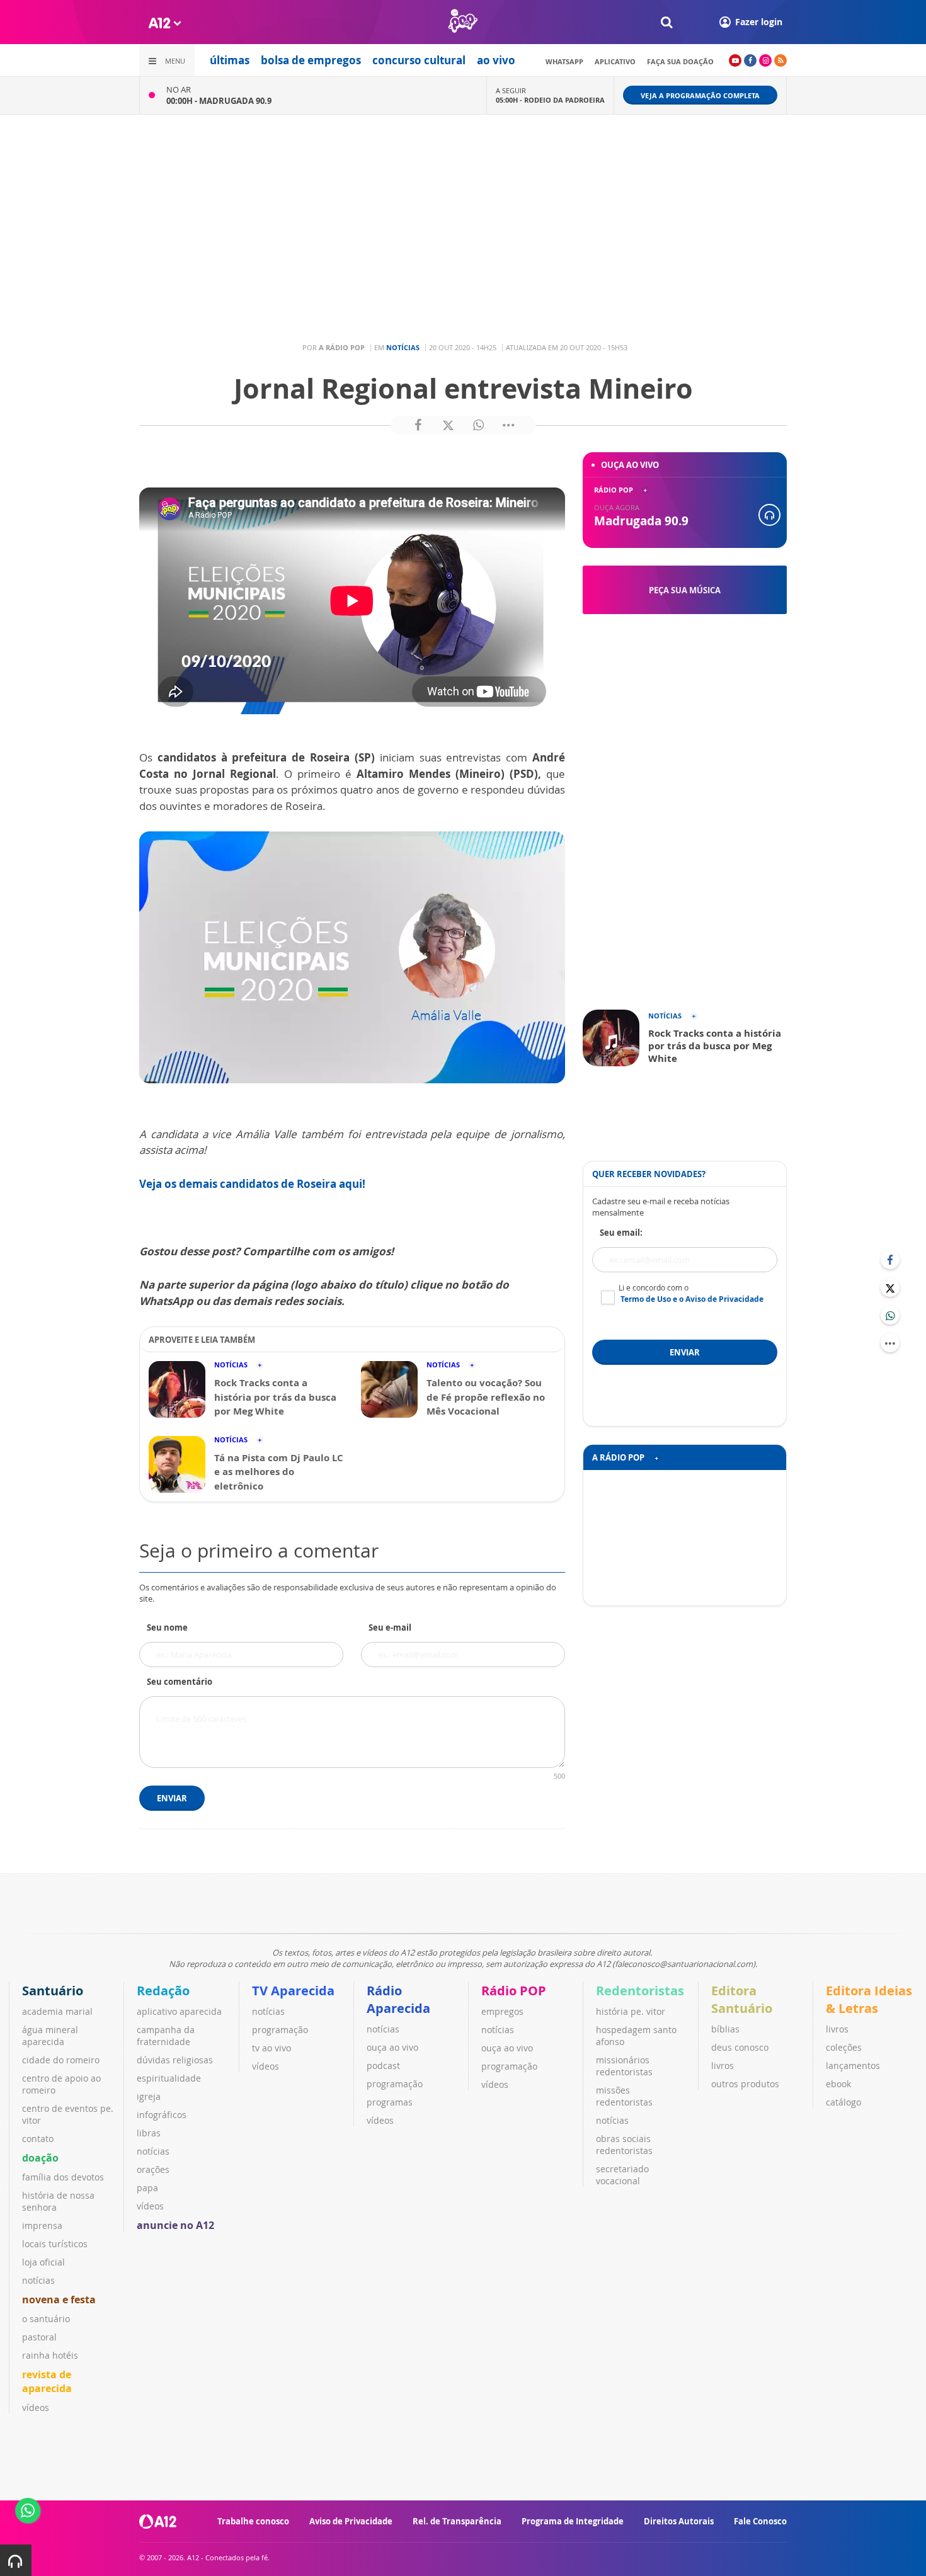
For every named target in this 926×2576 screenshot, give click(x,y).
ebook (838, 2084)
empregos (502, 2011)
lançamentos (853, 2066)
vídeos (36, 2408)
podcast (383, 2066)
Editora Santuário (742, 1999)
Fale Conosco (760, 2521)
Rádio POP (514, 1991)
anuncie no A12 (175, 2225)
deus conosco (740, 2047)
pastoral (39, 2337)
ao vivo (496, 60)
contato (38, 2139)
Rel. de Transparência (457, 2521)
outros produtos (745, 2084)
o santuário (46, 2319)
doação (40, 2158)
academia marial (57, 2011)
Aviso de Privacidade (351, 2521)
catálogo (843, 2102)
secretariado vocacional (622, 2175)
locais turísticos (55, 2244)
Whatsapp (564, 61)
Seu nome (167, 1627)
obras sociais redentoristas (624, 2145)
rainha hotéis (50, 2355)
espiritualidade (169, 2078)
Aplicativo (615, 61)
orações (153, 2169)
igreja (149, 2096)
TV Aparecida (293, 1991)
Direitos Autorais (679, 2521)
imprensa (42, 2226)
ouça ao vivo (392, 2047)
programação (280, 2030)
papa (147, 2188)
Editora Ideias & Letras (869, 1999)
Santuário (53, 1991)
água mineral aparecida (50, 2036)
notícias (38, 2280)
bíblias (725, 2029)
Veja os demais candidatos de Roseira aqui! (252, 1184)
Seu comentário (180, 1682)
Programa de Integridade (573, 2521)
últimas (230, 60)
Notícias (403, 347)
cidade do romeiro (61, 2060)
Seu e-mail (390, 1627)
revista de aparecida (47, 2381)
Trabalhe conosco (253, 2521)
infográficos (162, 2115)
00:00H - (219, 101)
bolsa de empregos (311, 60)
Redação (163, 1991)
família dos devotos (63, 2177)
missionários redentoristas (624, 2066)
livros (723, 2066)
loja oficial (43, 2262)
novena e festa (59, 2300)
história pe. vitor (631, 2011)
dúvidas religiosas (175, 2060)
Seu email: (621, 1233)
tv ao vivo (272, 2048)
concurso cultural (419, 60)
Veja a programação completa (700, 95)
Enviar (172, 1798)
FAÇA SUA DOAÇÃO (680, 61)
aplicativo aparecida (179, 2011)
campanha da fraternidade (166, 2036)
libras (149, 2133)
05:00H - (550, 100)
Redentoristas (640, 1991)
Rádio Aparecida (398, 1999)
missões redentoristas (624, 2096)
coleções (844, 2047)
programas (390, 2102)
